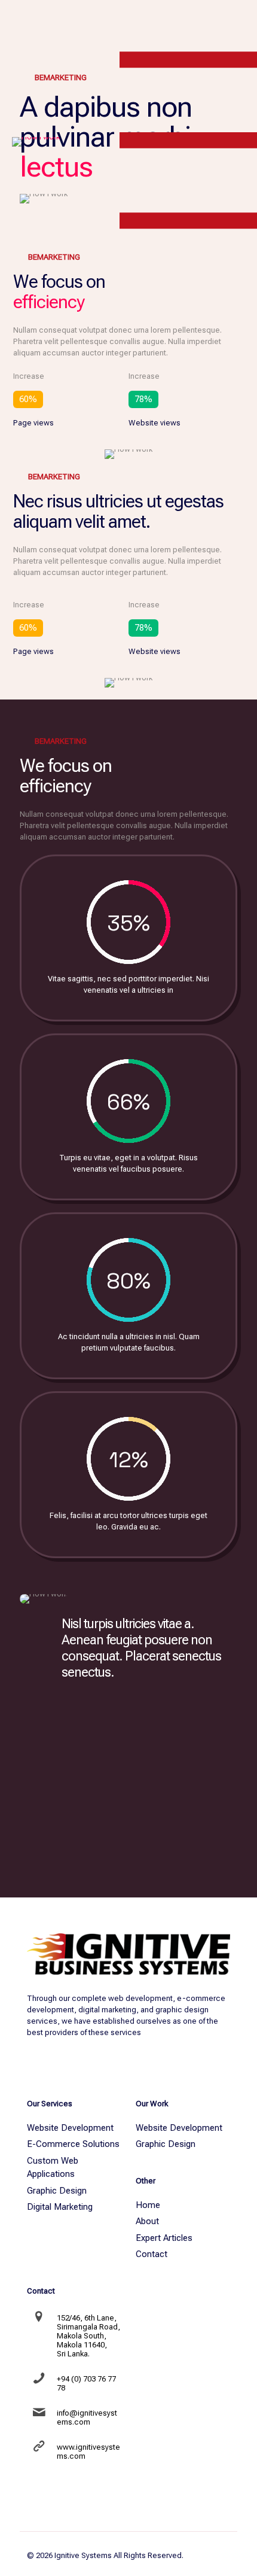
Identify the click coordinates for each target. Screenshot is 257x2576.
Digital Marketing (60, 2207)
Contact (152, 2254)
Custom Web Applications (53, 2168)
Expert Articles (164, 2238)
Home (148, 2205)
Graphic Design (57, 2191)
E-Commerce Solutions (73, 2144)
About (147, 2221)
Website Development (70, 2128)
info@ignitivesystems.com (87, 2417)
